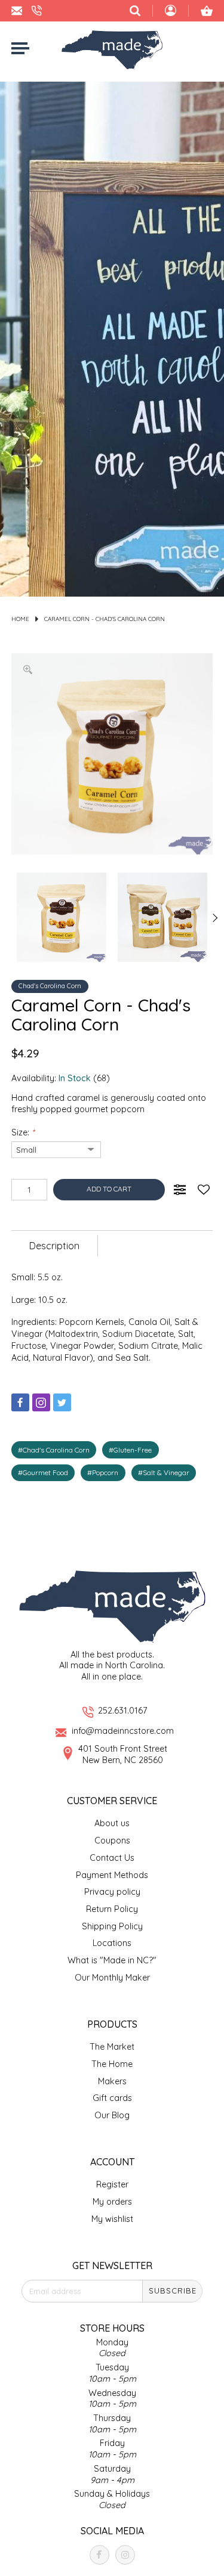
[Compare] (180, 1190)
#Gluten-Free (130, 1450)
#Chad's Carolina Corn (54, 1450)
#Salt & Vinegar (164, 1472)
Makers (112, 2081)
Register (112, 2184)
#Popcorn (103, 1472)
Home (20, 619)
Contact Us (112, 1858)
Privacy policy (112, 1892)
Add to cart (109, 1189)
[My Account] (171, 12)
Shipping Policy (112, 1926)
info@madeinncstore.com (123, 1731)
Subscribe (173, 2291)
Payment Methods (112, 1875)
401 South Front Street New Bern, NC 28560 (123, 1754)
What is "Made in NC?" (112, 1960)
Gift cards (112, 2098)
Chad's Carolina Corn (50, 986)
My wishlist (112, 2219)
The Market (112, 2047)
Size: (23, 1132)
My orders (112, 2202)
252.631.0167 (122, 1711)
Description (54, 1246)
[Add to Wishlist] (204, 1190)
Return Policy (112, 1909)
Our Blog (112, 2115)
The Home (112, 2064)
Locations (112, 1943)
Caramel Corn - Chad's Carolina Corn (105, 619)
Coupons (112, 1841)
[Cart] (207, 11)
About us (112, 1823)
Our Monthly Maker (112, 1978)
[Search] (135, 11)
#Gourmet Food (43, 1472)
